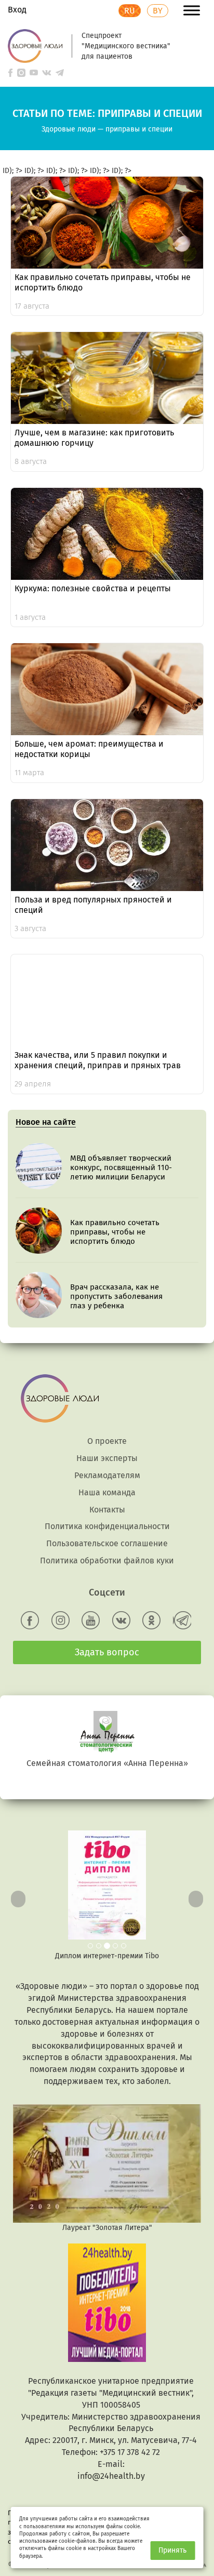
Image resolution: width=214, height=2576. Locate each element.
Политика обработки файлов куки (107, 1561)
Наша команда (107, 1492)
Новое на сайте (46, 1122)
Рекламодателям (107, 1475)
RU (130, 11)
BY (158, 11)
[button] (16, 1896)
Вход (17, 10)
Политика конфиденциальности (107, 1526)
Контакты (107, 1510)
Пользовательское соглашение (107, 1543)
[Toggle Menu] (192, 10)
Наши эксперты (107, 1458)
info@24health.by (111, 2476)
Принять (172, 2550)
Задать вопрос (107, 1652)
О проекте (107, 1441)
